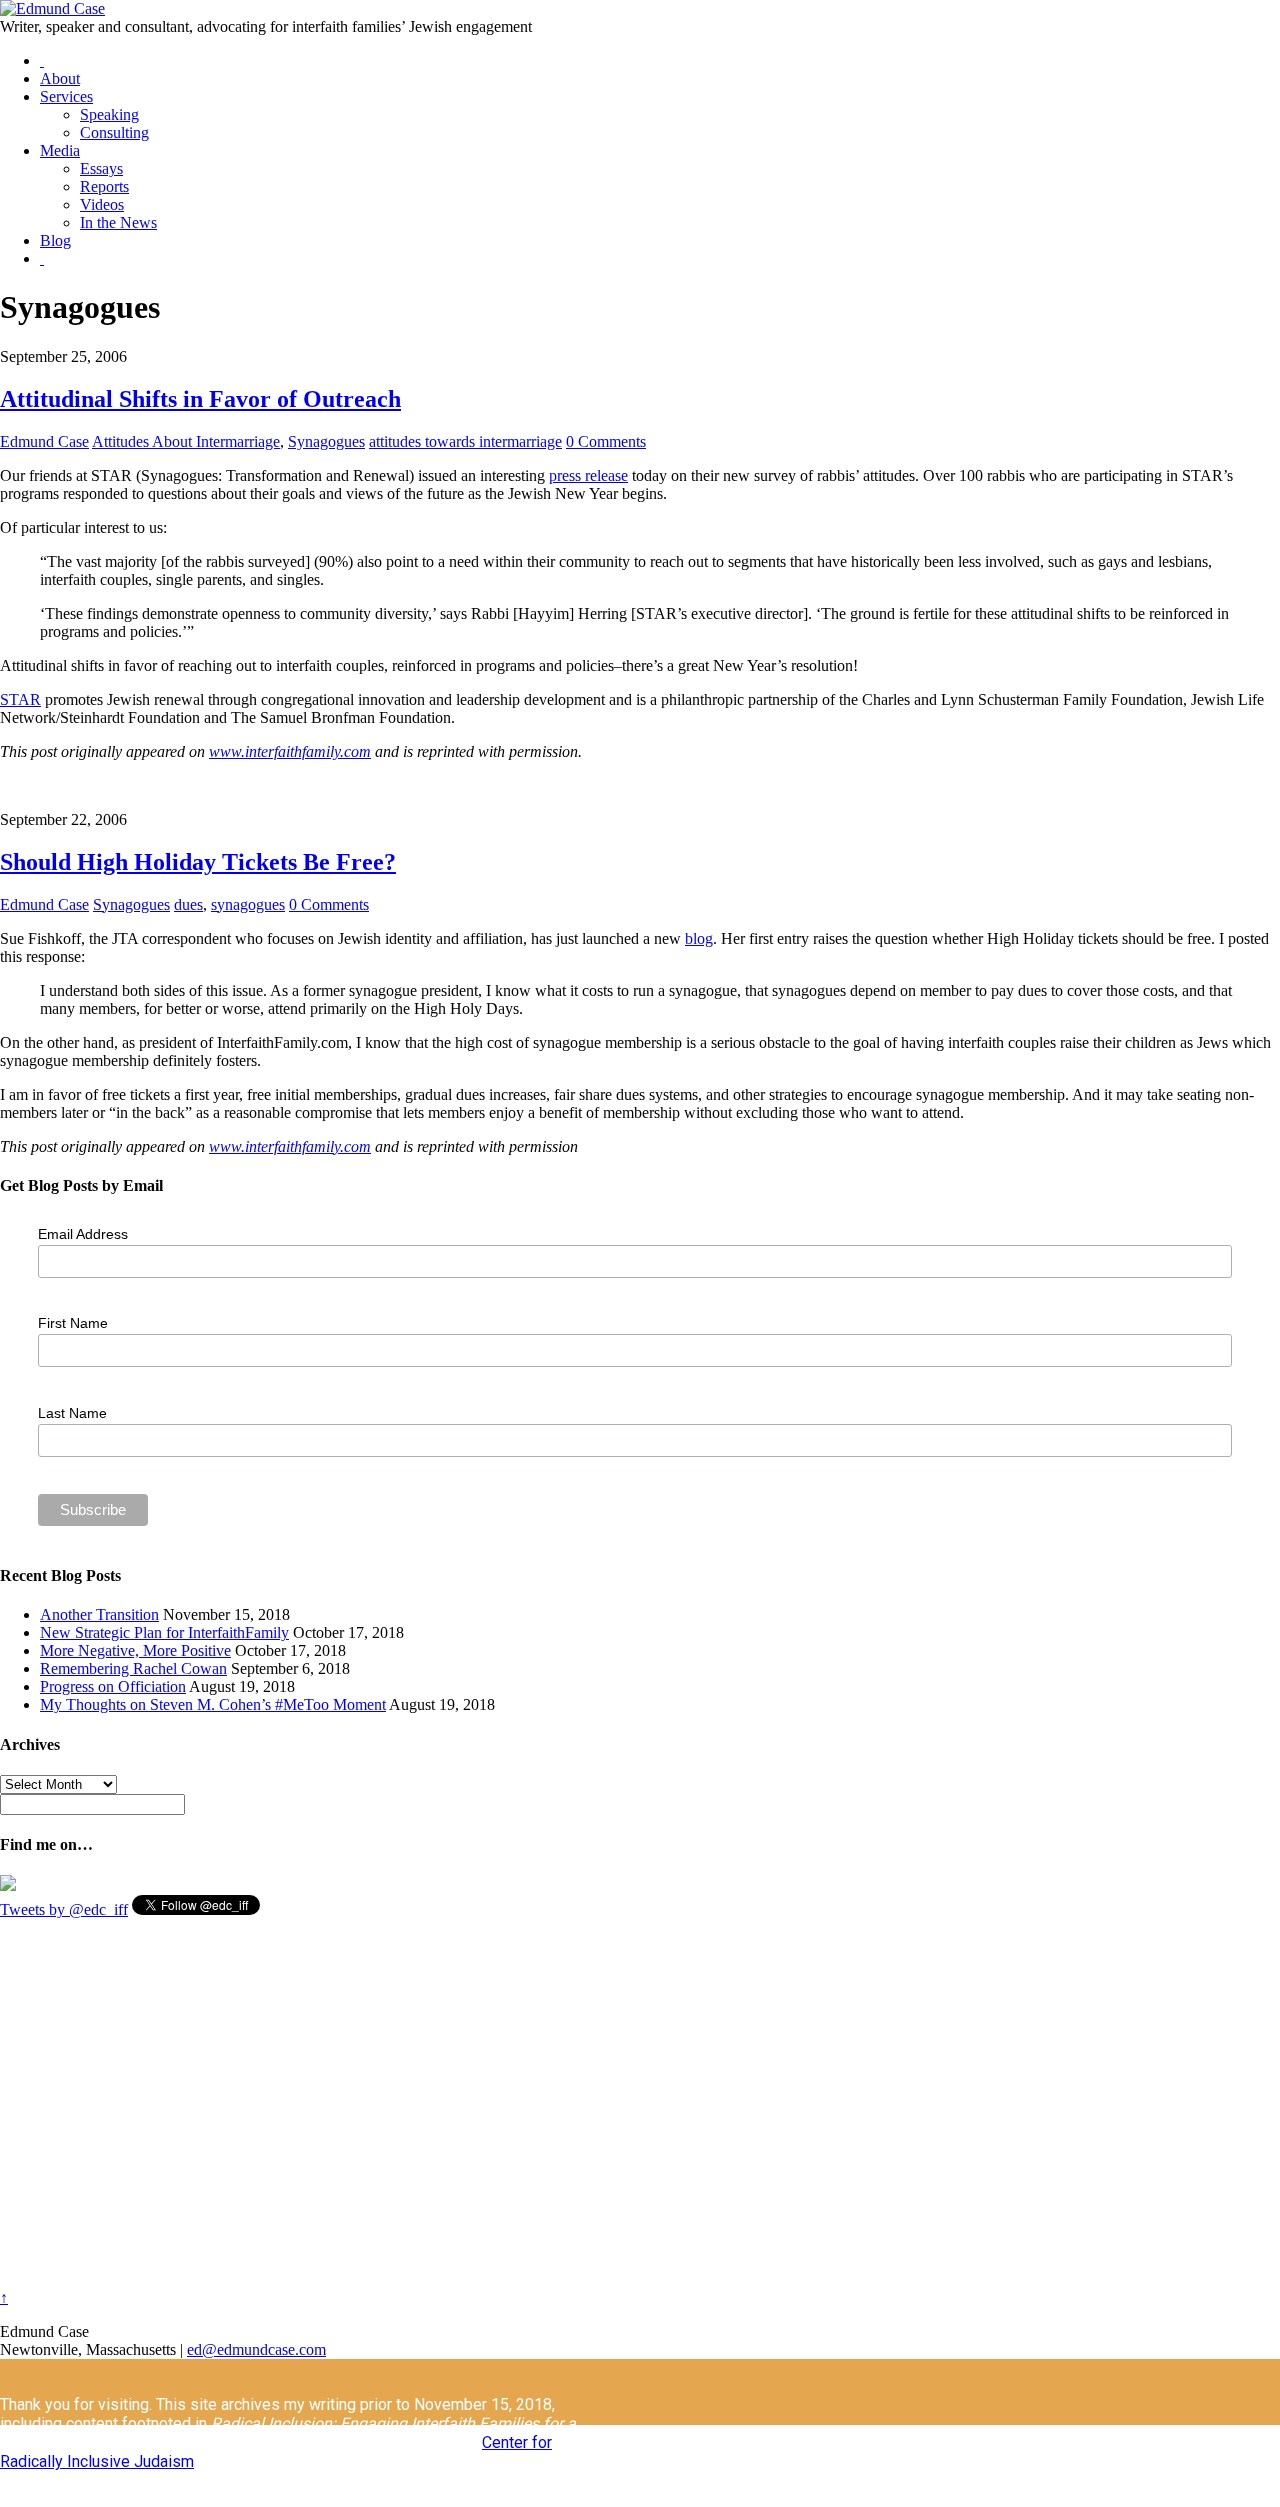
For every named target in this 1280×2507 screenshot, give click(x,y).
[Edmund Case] (52, 8)
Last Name (72, 1413)
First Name (73, 1323)
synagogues (248, 904)
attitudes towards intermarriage (465, 441)
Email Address (83, 1234)
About (60, 78)
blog (699, 938)
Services (66, 96)
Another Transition (99, 1614)
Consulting (114, 132)
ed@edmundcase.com (256, 2349)
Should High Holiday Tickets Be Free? (198, 862)
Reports (104, 186)
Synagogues (326, 441)
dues (188, 904)
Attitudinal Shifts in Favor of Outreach (200, 399)
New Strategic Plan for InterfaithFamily (164, 1632)
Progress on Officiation (113, 1686)
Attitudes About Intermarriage (186, 441)
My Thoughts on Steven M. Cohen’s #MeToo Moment (213, 1704)
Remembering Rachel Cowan (133, 1668)
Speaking (109, 114)
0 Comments (606, 441)
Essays (101, 168)
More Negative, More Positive (135, 1650)
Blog (55, 240)
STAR (20, 699)
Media (60, 150)
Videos (102, 204)
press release (588, 475)
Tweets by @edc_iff (64, 1909)
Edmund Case (44, 441)
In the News (118, 222)
